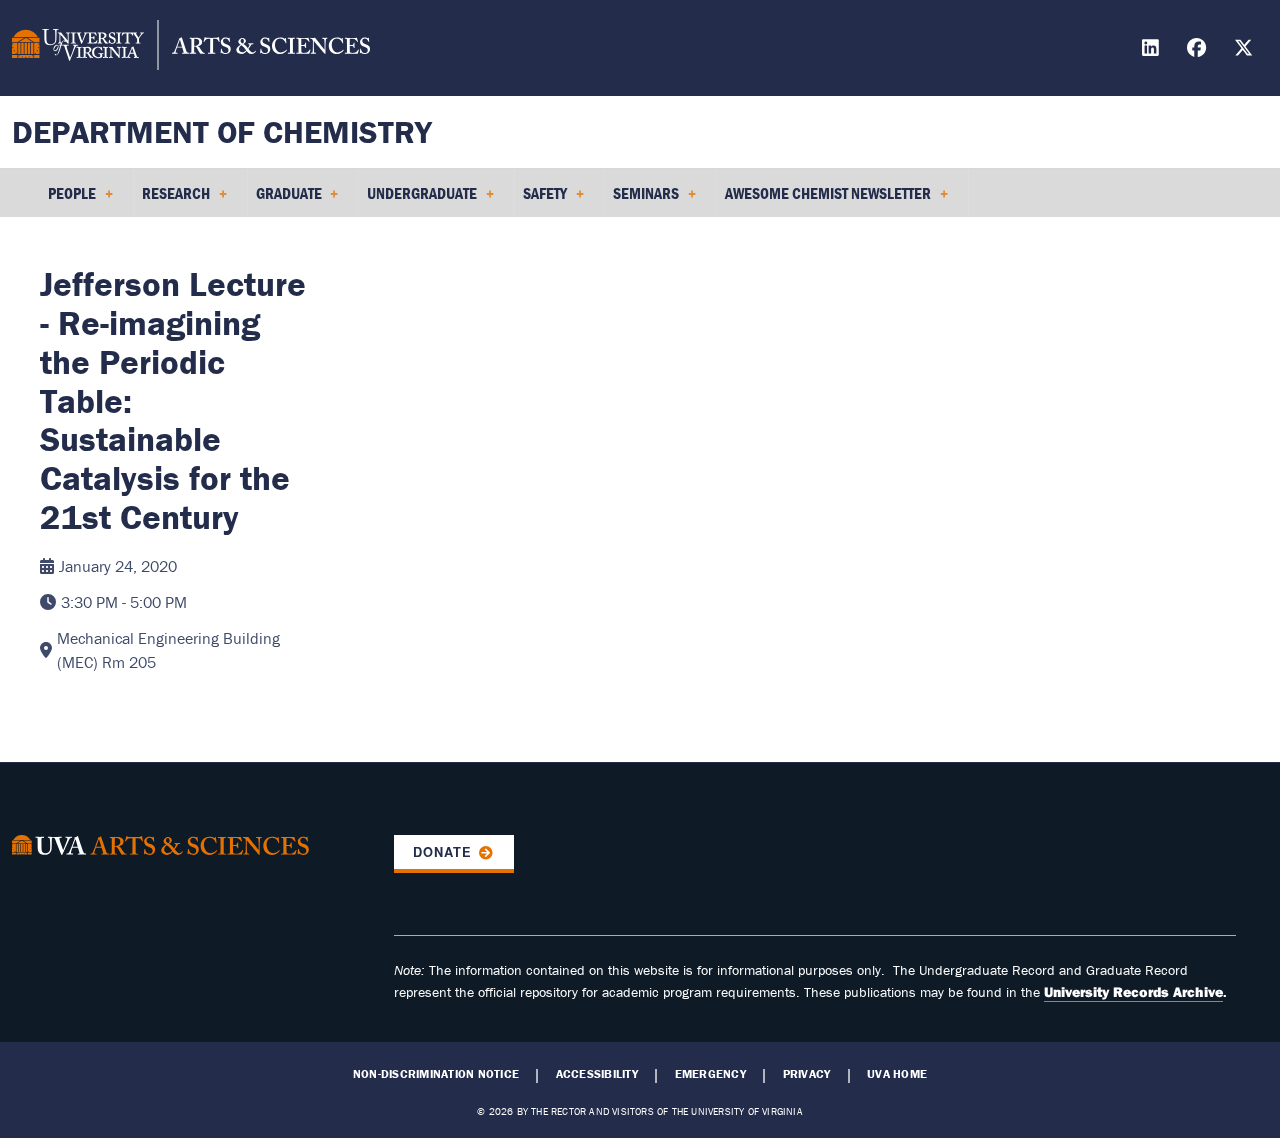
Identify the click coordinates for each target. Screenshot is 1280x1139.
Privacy (807, 1074)
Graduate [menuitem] (285, 200)
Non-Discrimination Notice (436, 1074)
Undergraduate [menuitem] (418, 200)
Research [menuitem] (172, 200)
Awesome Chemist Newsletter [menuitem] (824, 200)
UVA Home (897, 1074)
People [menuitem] (68, 200)
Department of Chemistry (222, 131)
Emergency (710, 1074)
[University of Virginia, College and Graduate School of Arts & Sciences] (191, 48)
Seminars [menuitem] (642, 200)
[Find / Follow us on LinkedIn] (1153, 50)
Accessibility (597, 1074)
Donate (442, 852)
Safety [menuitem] (541, 200)
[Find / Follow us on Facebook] (1199, 50)
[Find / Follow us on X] (1246, 50)
